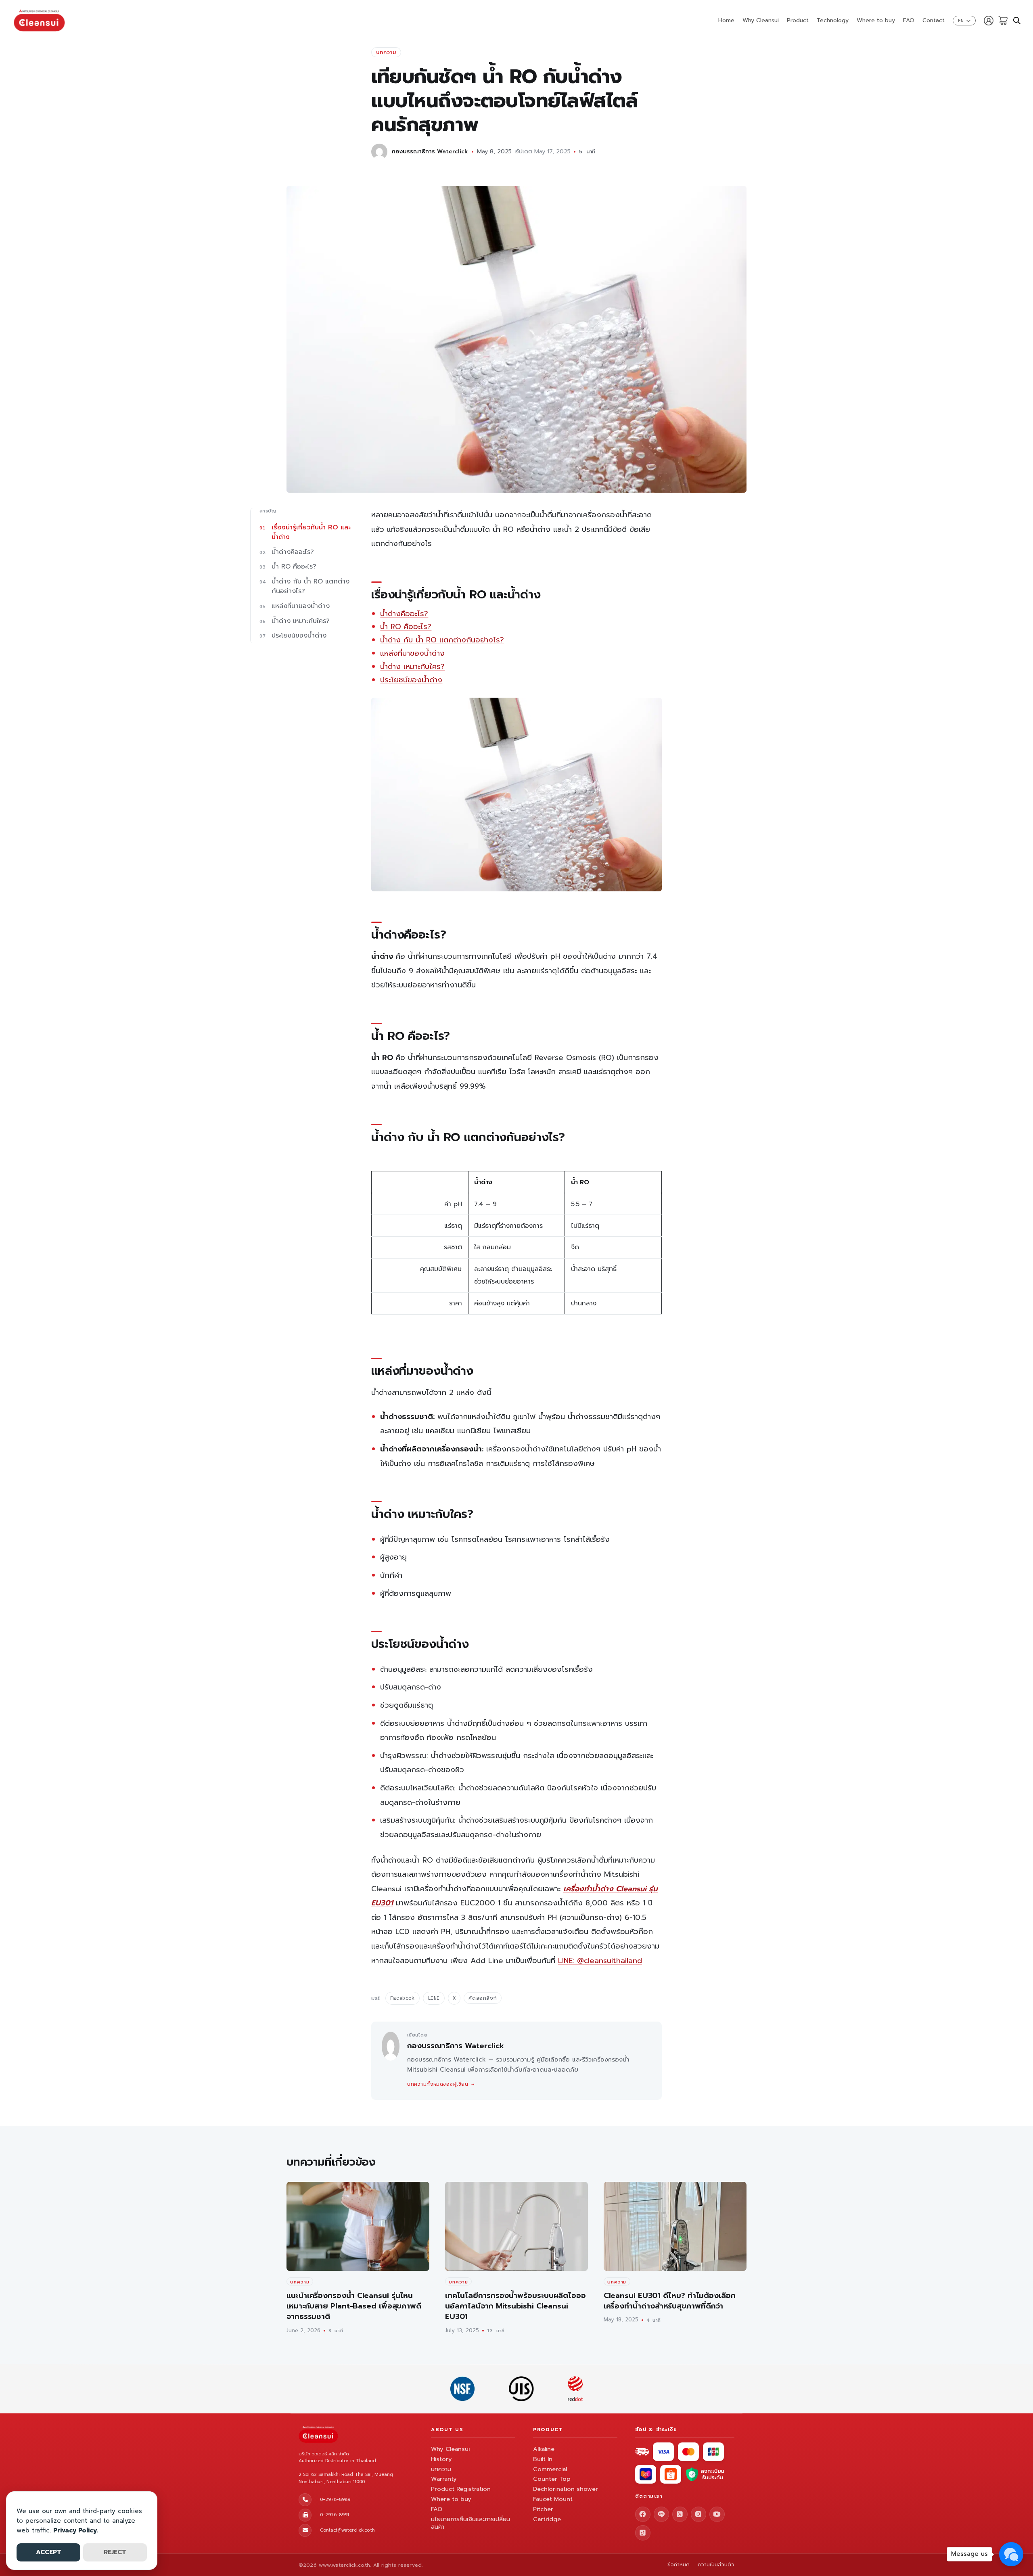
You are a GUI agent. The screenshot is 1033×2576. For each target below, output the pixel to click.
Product (798, 20)
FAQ (909, 20)
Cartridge (547, 2519)
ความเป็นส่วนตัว (716, 2565)
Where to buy (876, 20)
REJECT (115, 2552)
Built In (543, 2459)
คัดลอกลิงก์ (483, 1998)
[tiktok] (643, 2533)
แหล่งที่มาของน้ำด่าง (412, 653)
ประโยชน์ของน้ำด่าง (411, 680)
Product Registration (461, 2489)
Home (726, 20)
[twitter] (680, 2514)
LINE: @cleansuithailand (600, 1961)
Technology (833, 20)
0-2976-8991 (335, 2515)
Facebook (403, 1998)
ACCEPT (49, 2552)
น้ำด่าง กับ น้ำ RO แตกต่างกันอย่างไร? (442, 640)
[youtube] (717, 2514)
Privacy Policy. (76, 2530)
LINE (434, 1998)
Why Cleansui (761, 20)
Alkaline (544, 2449)
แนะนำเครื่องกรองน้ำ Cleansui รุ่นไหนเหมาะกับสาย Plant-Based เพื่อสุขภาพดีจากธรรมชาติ (354, 2306)
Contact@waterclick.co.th (347, 2530)
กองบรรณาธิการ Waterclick (430, 151)
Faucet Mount (553, 2499)
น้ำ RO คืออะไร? (406, 627)
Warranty (444, 2479)
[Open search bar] (1017, 21)
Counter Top (552, 2479)
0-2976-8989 (335, 2500)
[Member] (989, 21)
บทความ (386, 52)
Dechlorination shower (566, 2489)
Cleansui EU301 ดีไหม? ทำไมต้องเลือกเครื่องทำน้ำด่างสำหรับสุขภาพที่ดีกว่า (670, 2301)
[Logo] (39, 21)
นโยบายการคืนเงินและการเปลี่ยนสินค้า (470, 2523)
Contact (934, 20)
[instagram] (698, 2514)
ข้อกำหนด (679, 2565)
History (441, 2459)
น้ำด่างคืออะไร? (404, 614)
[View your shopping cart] (1003, 21)
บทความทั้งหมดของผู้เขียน (441, 2084)
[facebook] (643, 2514)
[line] (661, 2514)
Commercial (550, 2469)
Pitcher (543, 2509)
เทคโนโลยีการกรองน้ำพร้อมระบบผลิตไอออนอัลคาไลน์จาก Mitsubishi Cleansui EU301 (515, 2306)
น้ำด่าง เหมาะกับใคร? (412, 667)
